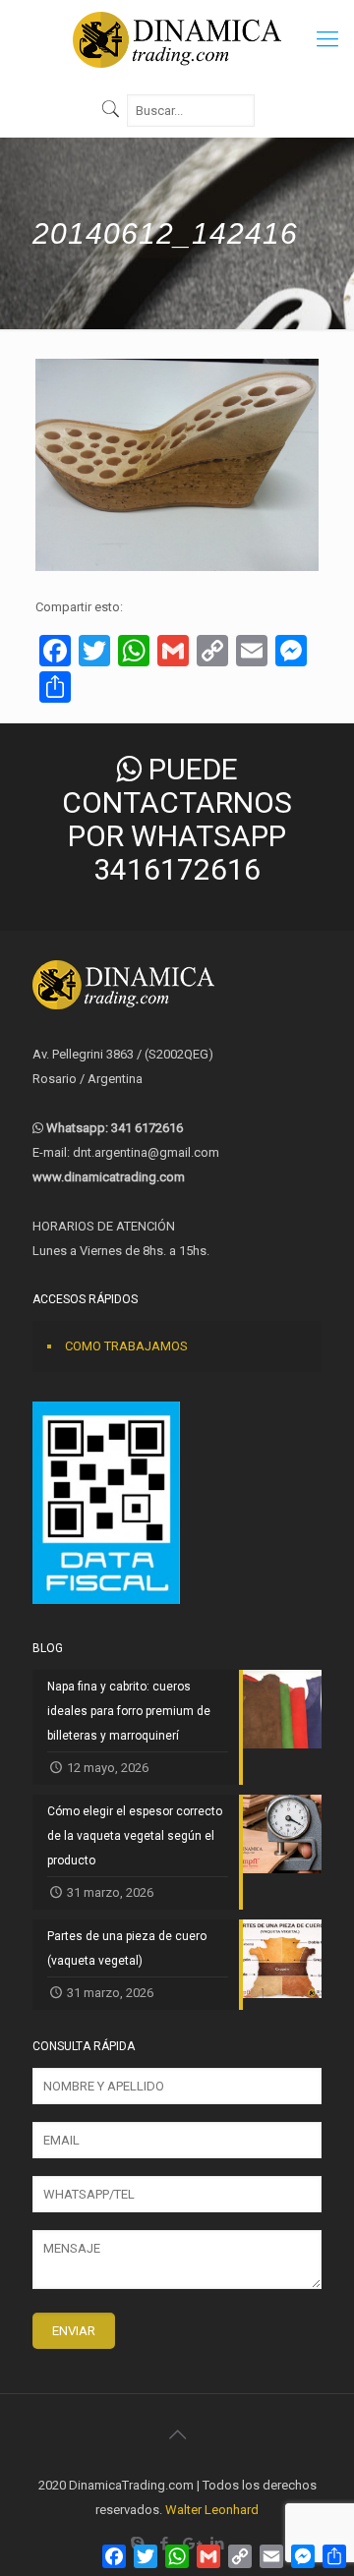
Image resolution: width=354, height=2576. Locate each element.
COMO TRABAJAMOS (126, 1346)
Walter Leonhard (212, 2510)
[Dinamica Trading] (177, 39)
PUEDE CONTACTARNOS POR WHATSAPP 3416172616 (177, 819)
